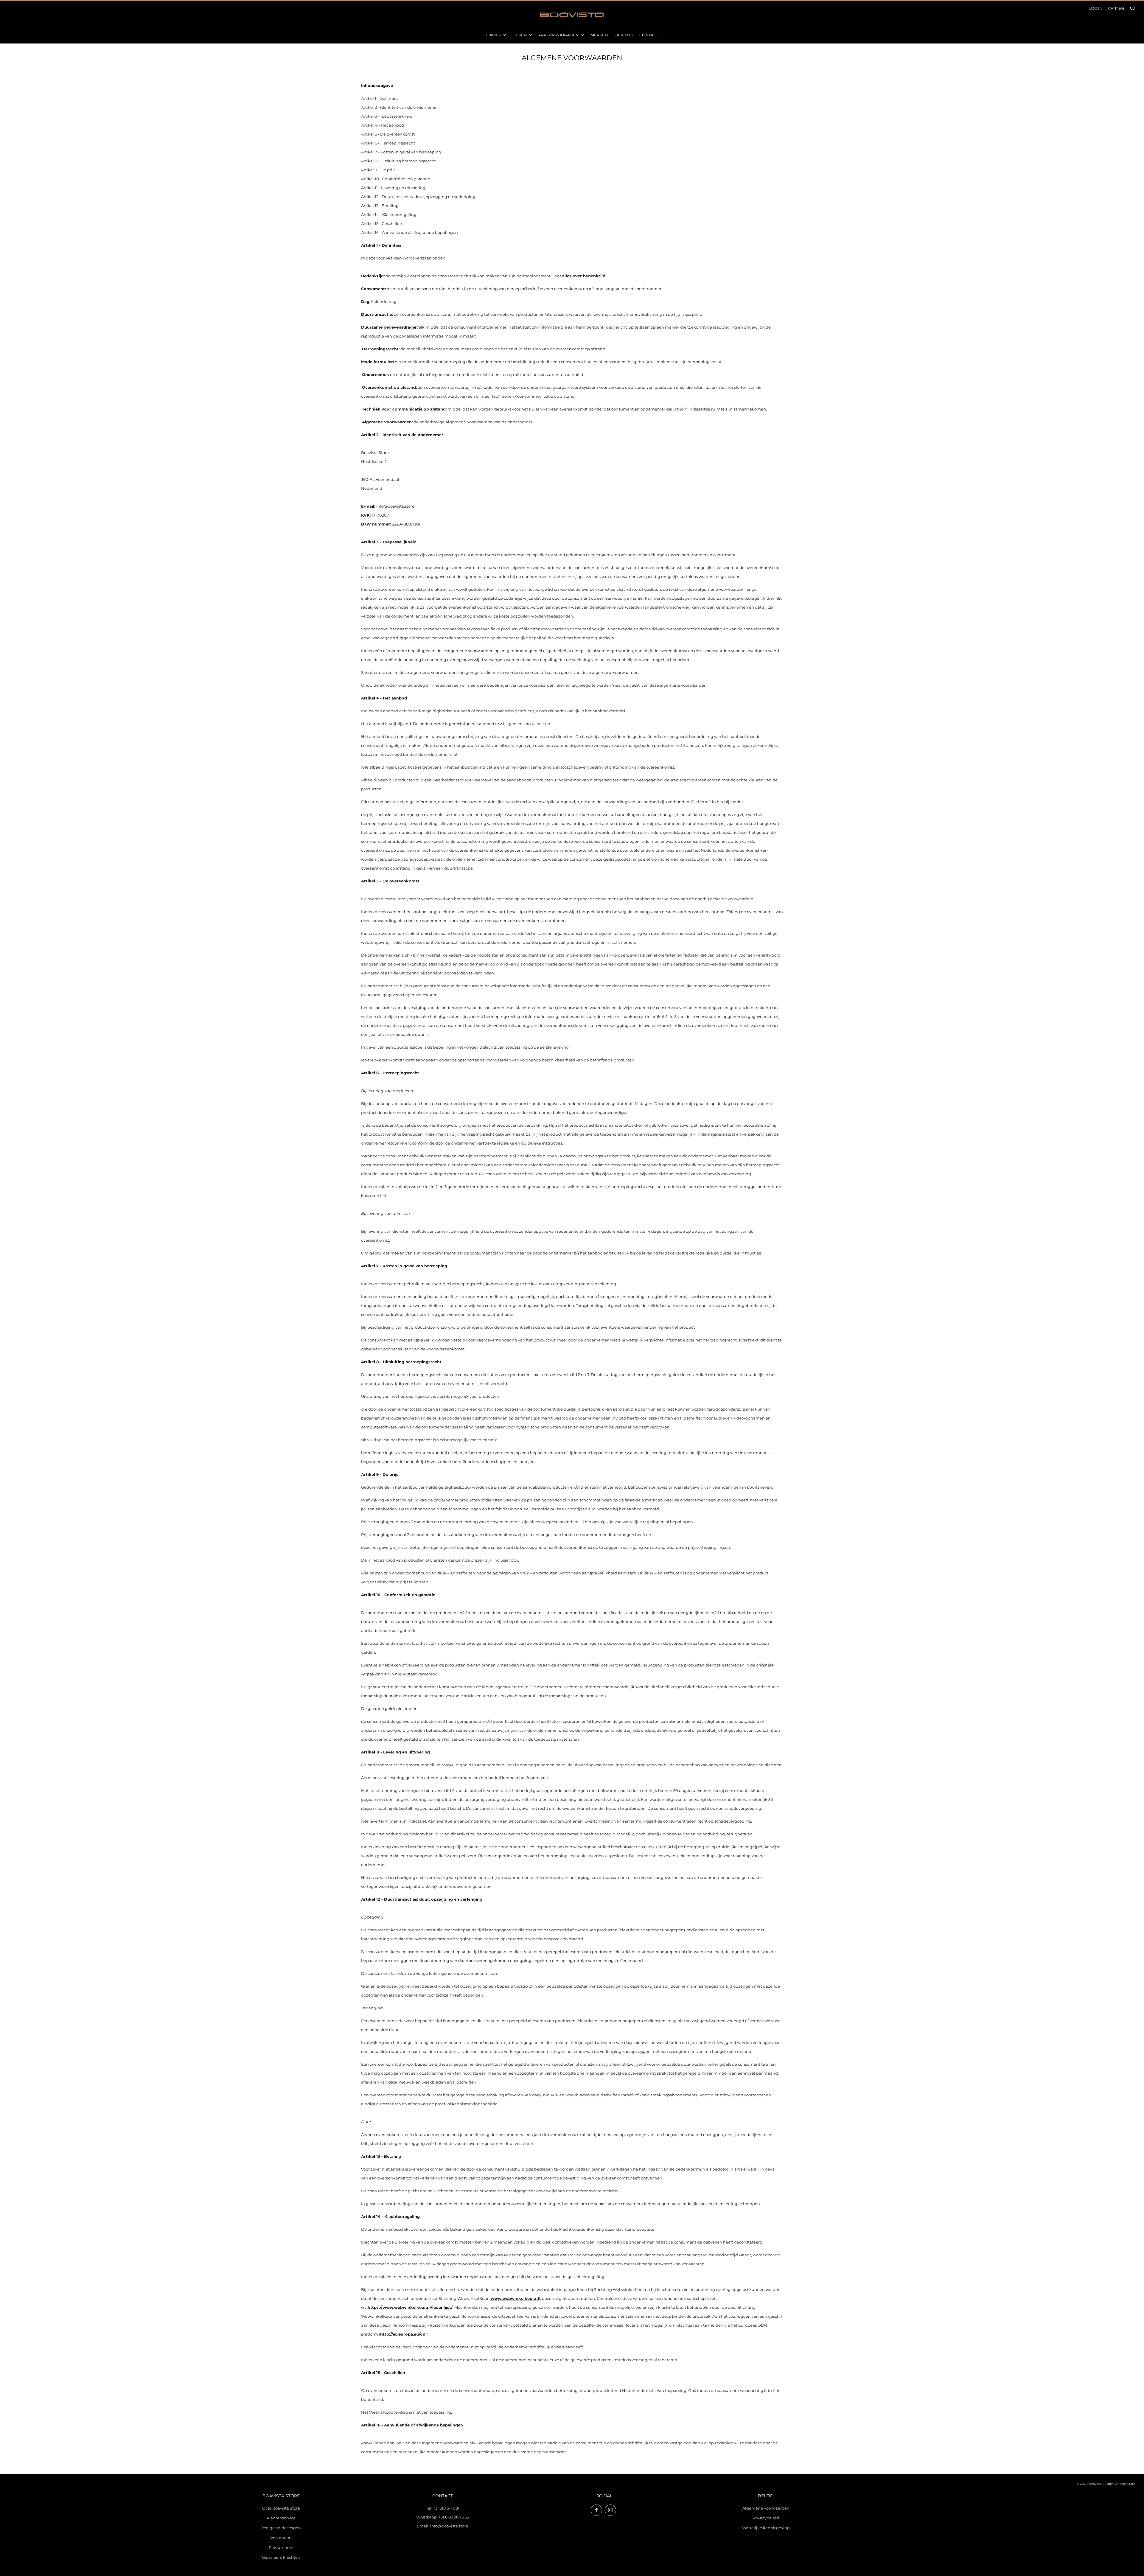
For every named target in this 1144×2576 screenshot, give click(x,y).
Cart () (1116, 8)
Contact (649, 35)
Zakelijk (624, 35)
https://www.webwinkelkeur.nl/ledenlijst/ (410, 2307)
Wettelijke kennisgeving (766, 2528)
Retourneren (281, 2547)
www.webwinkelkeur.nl (515, 2298)
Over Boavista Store (281, 2508)
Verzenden (281, 2538)
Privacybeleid (766, 2518)
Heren (520, 35)
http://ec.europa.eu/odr (404, 2334)
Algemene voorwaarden (766, 2508)
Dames (493, 35)
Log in (1096, 8)
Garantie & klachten (281, 2557)
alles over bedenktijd (584, 276)
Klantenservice (281, 2518)
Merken (599, 35)
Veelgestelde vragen (281, 2528)
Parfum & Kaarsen (559, 35)
